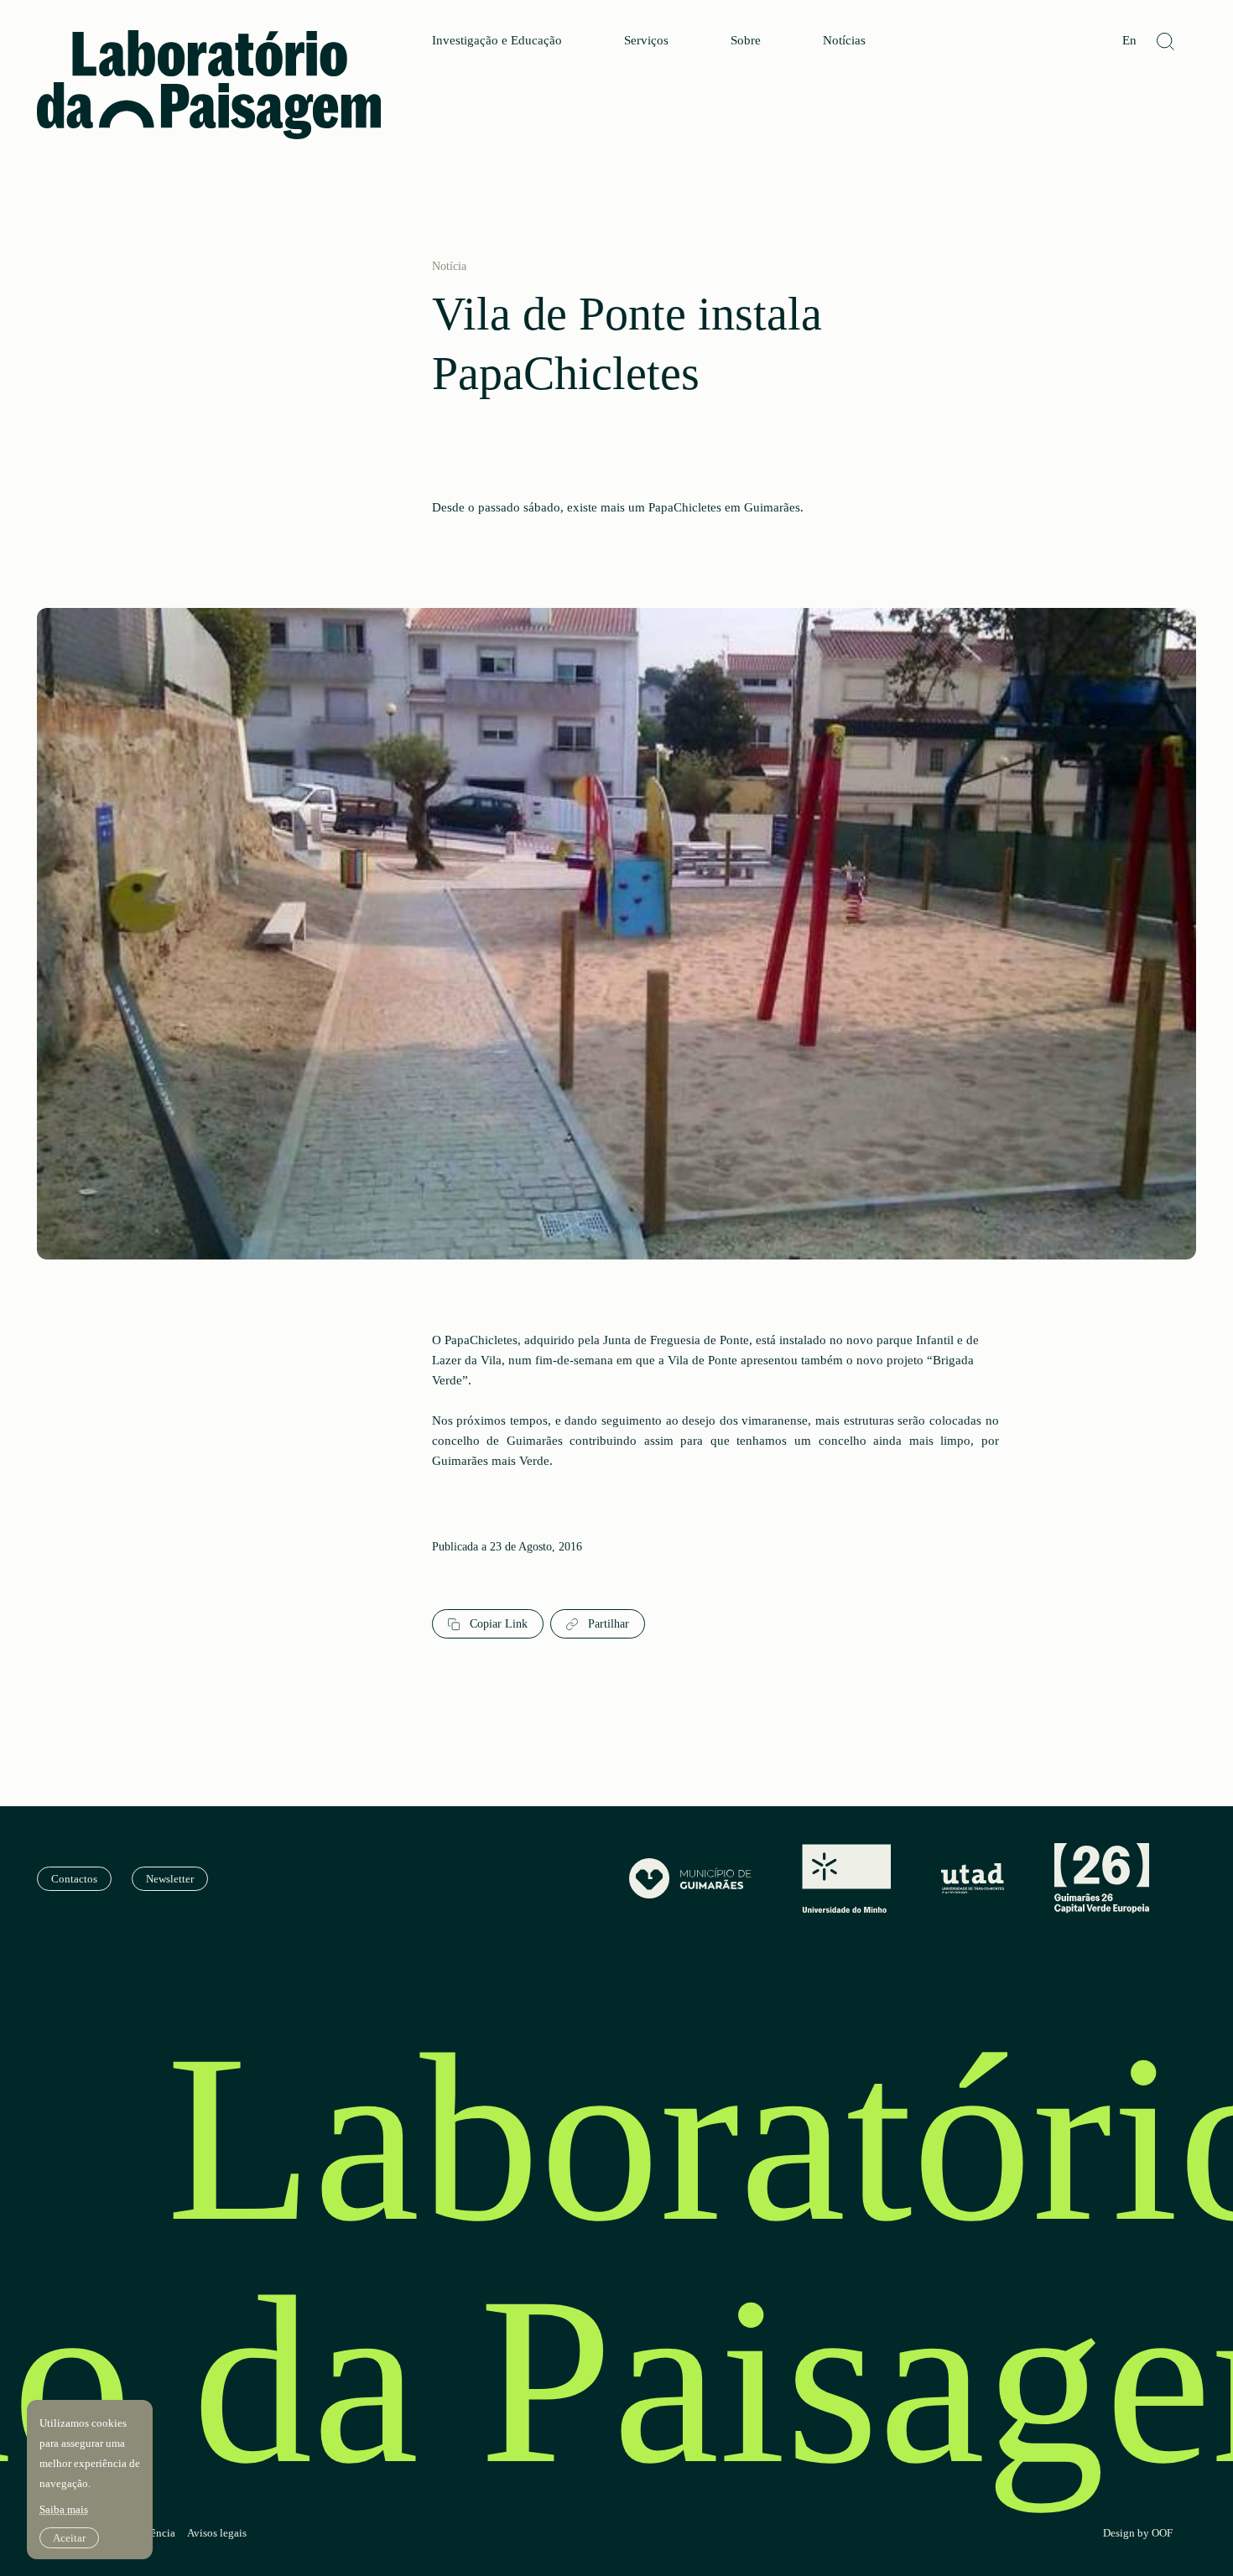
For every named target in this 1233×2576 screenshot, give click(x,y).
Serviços (646, 41)
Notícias (844, 41)
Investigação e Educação (497, 41)
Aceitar (69, 2538)
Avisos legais (217, 2533)
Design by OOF (1138, 2533)
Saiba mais (64, 2509)
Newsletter (170, 1879)
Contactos (74, 1879)
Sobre (746, 41)
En (1129, 41)
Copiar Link (497, 1624)
